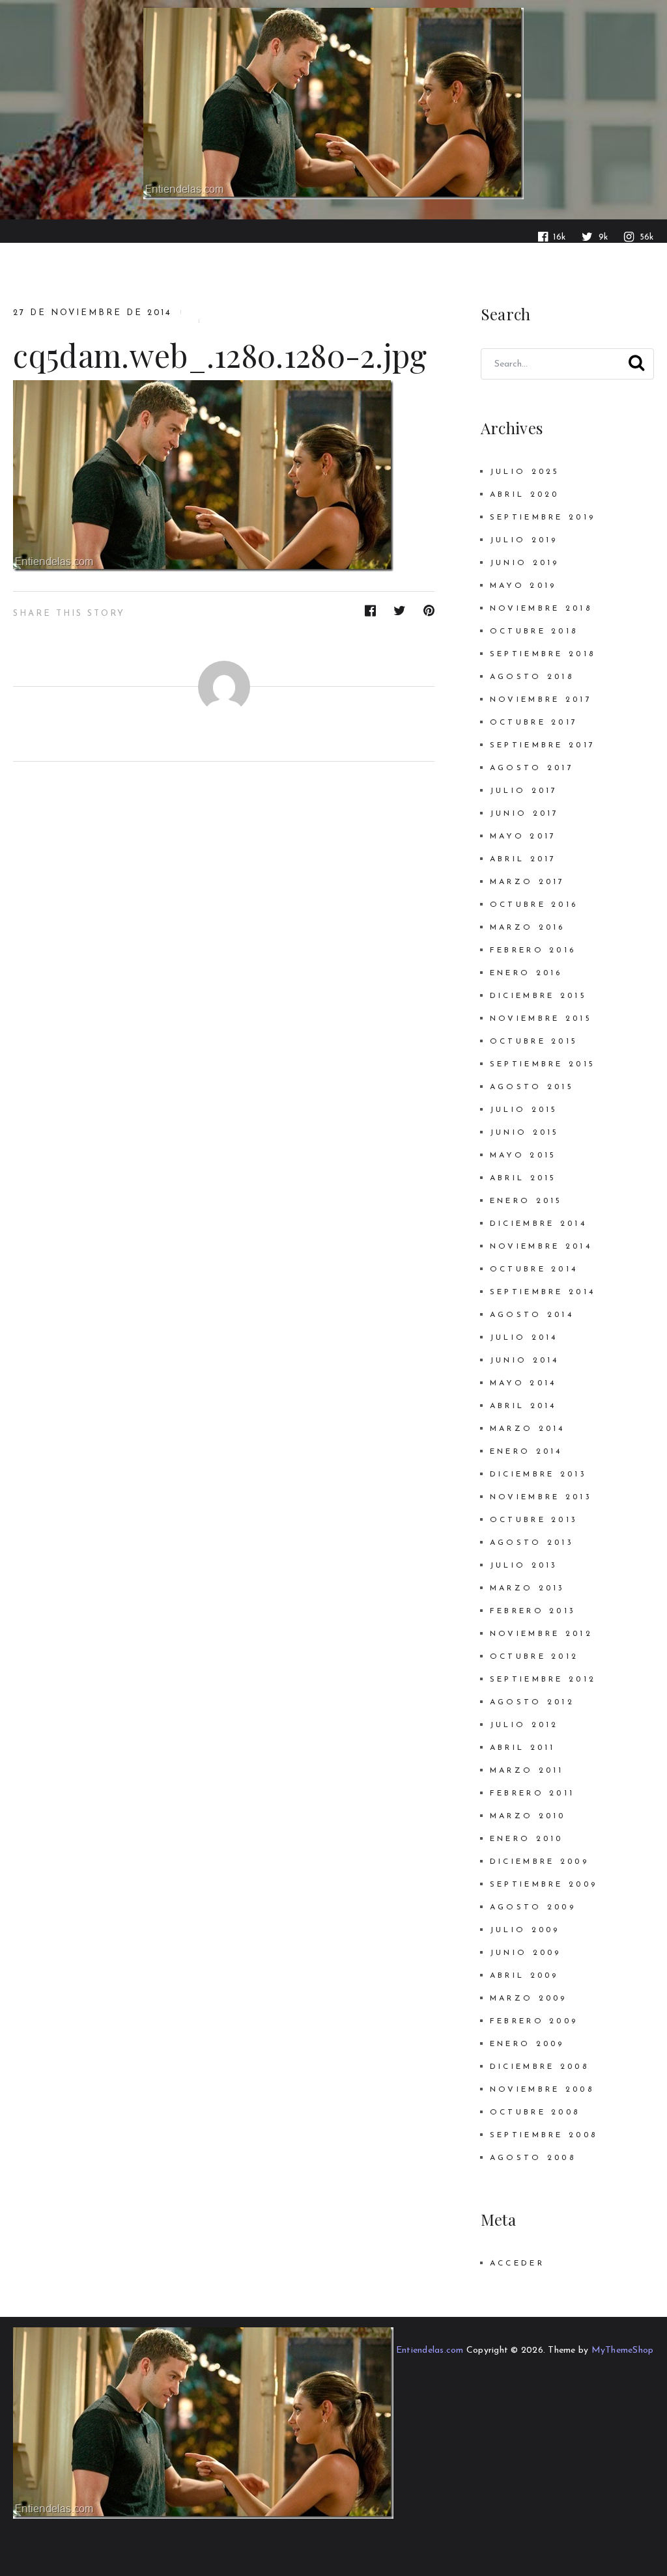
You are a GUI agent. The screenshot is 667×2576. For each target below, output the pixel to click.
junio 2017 (525, 814)
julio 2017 (524, 791)
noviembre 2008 (542, 2090)
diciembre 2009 (539, 1862)
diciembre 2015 (538, 996)
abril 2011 (523, 1748)
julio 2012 (524, 1725)
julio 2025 (525, 472)
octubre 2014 (534, 1269)
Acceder (517, 2264)
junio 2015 (525, 1133)
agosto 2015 (532, 1087)
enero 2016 (526, 973)
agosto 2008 (533, 2158)
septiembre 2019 (543, 518)
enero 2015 (526, 1201)
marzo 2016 (528, 928)
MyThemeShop (623, 2350)
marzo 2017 (528, 882)
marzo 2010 (528, 1816)
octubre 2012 (534, 1657)
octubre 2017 (534, 723)
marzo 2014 (528, 1429)
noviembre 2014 (541, 1247)
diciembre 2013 (538, 1475)
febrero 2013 (533, 1611)
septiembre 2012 (543, 1680)
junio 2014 (525, 1361)
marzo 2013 (528, 1588)
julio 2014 (524, 1338)
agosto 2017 (532, 768)
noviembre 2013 (541, 1497)
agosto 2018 (532, 677)
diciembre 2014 (538, 1224)
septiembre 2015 (543, 1064)
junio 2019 (525, 563)
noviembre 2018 (541, 609)
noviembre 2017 (541, 700)
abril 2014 (523, 1406)
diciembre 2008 (539, 2067)
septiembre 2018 (543, 654)
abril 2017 (523, 859)
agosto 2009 (533, 1907)
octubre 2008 (535, 2112)
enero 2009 (527, 2044)
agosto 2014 (532, 1315)
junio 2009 (526, 1953)
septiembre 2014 (543, 1292)
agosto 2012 (532, 1702)
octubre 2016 (534, 905)
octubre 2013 (534, 1520)
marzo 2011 (527, 1771)
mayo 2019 (523, 586)
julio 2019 (524, 540)
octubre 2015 (534, 1042)
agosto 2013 (532, 1543)
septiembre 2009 (544, 1885)
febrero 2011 (532, 1794)
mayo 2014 (523, 1383)
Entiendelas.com (430, 2350)
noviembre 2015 (541, 1019)
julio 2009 (525, 1930)
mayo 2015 (523, 1156)
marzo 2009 (529, 1999)
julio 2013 (524, 1566)
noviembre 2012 (541, 1634)
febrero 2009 (534, 2021)
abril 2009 (524, 1976)
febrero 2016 (533, 950)
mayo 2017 (523, 837)
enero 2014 (526, 1452)
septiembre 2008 (544, 2135)
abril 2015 (523, 1178)
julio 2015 (524, 1110)
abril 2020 (525, 495)
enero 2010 (527, 1839)
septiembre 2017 (543, 745)
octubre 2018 (534, 631)
